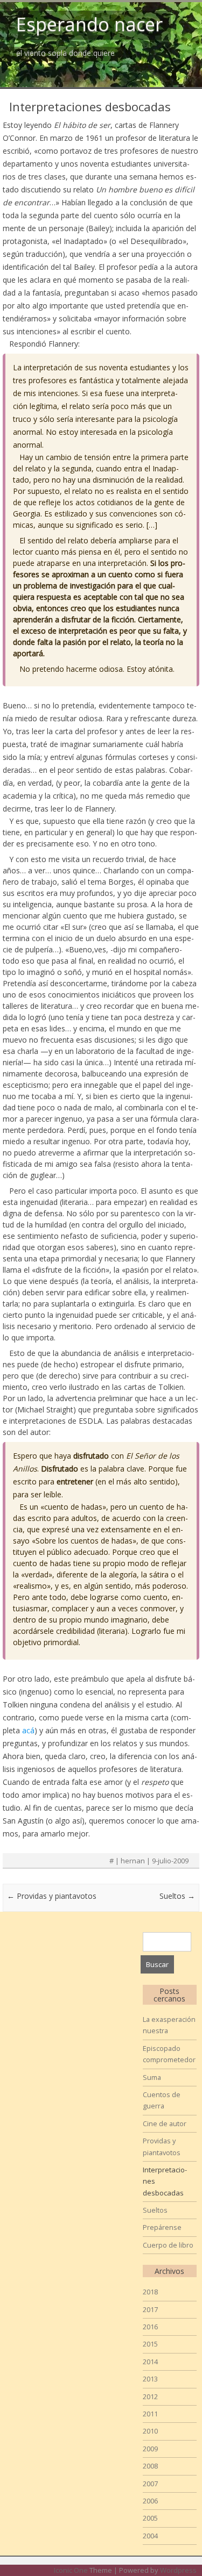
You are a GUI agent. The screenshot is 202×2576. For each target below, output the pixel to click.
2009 (150, 2449)
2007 (150, 2484)
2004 (150, 2536)
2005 (150, 2518)
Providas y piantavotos (52, 1896)
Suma (152, 2077)
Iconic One (71, 2570)
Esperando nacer (89, 24)
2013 (150, 2379)
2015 (150, 2344)
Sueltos (177, 1896)
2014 (150, 2362)
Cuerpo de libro (168, 2245)
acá (28, 1730)
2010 (150, 2431)
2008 (150, 2466)
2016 (150, 2327)
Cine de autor (165, 2123)
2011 (150, 2414)
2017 (150, 2309)
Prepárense (162, 2227)
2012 (150, 2396)
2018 (150, 2292)
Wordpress (178, 2570)
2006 (150, 2501)
